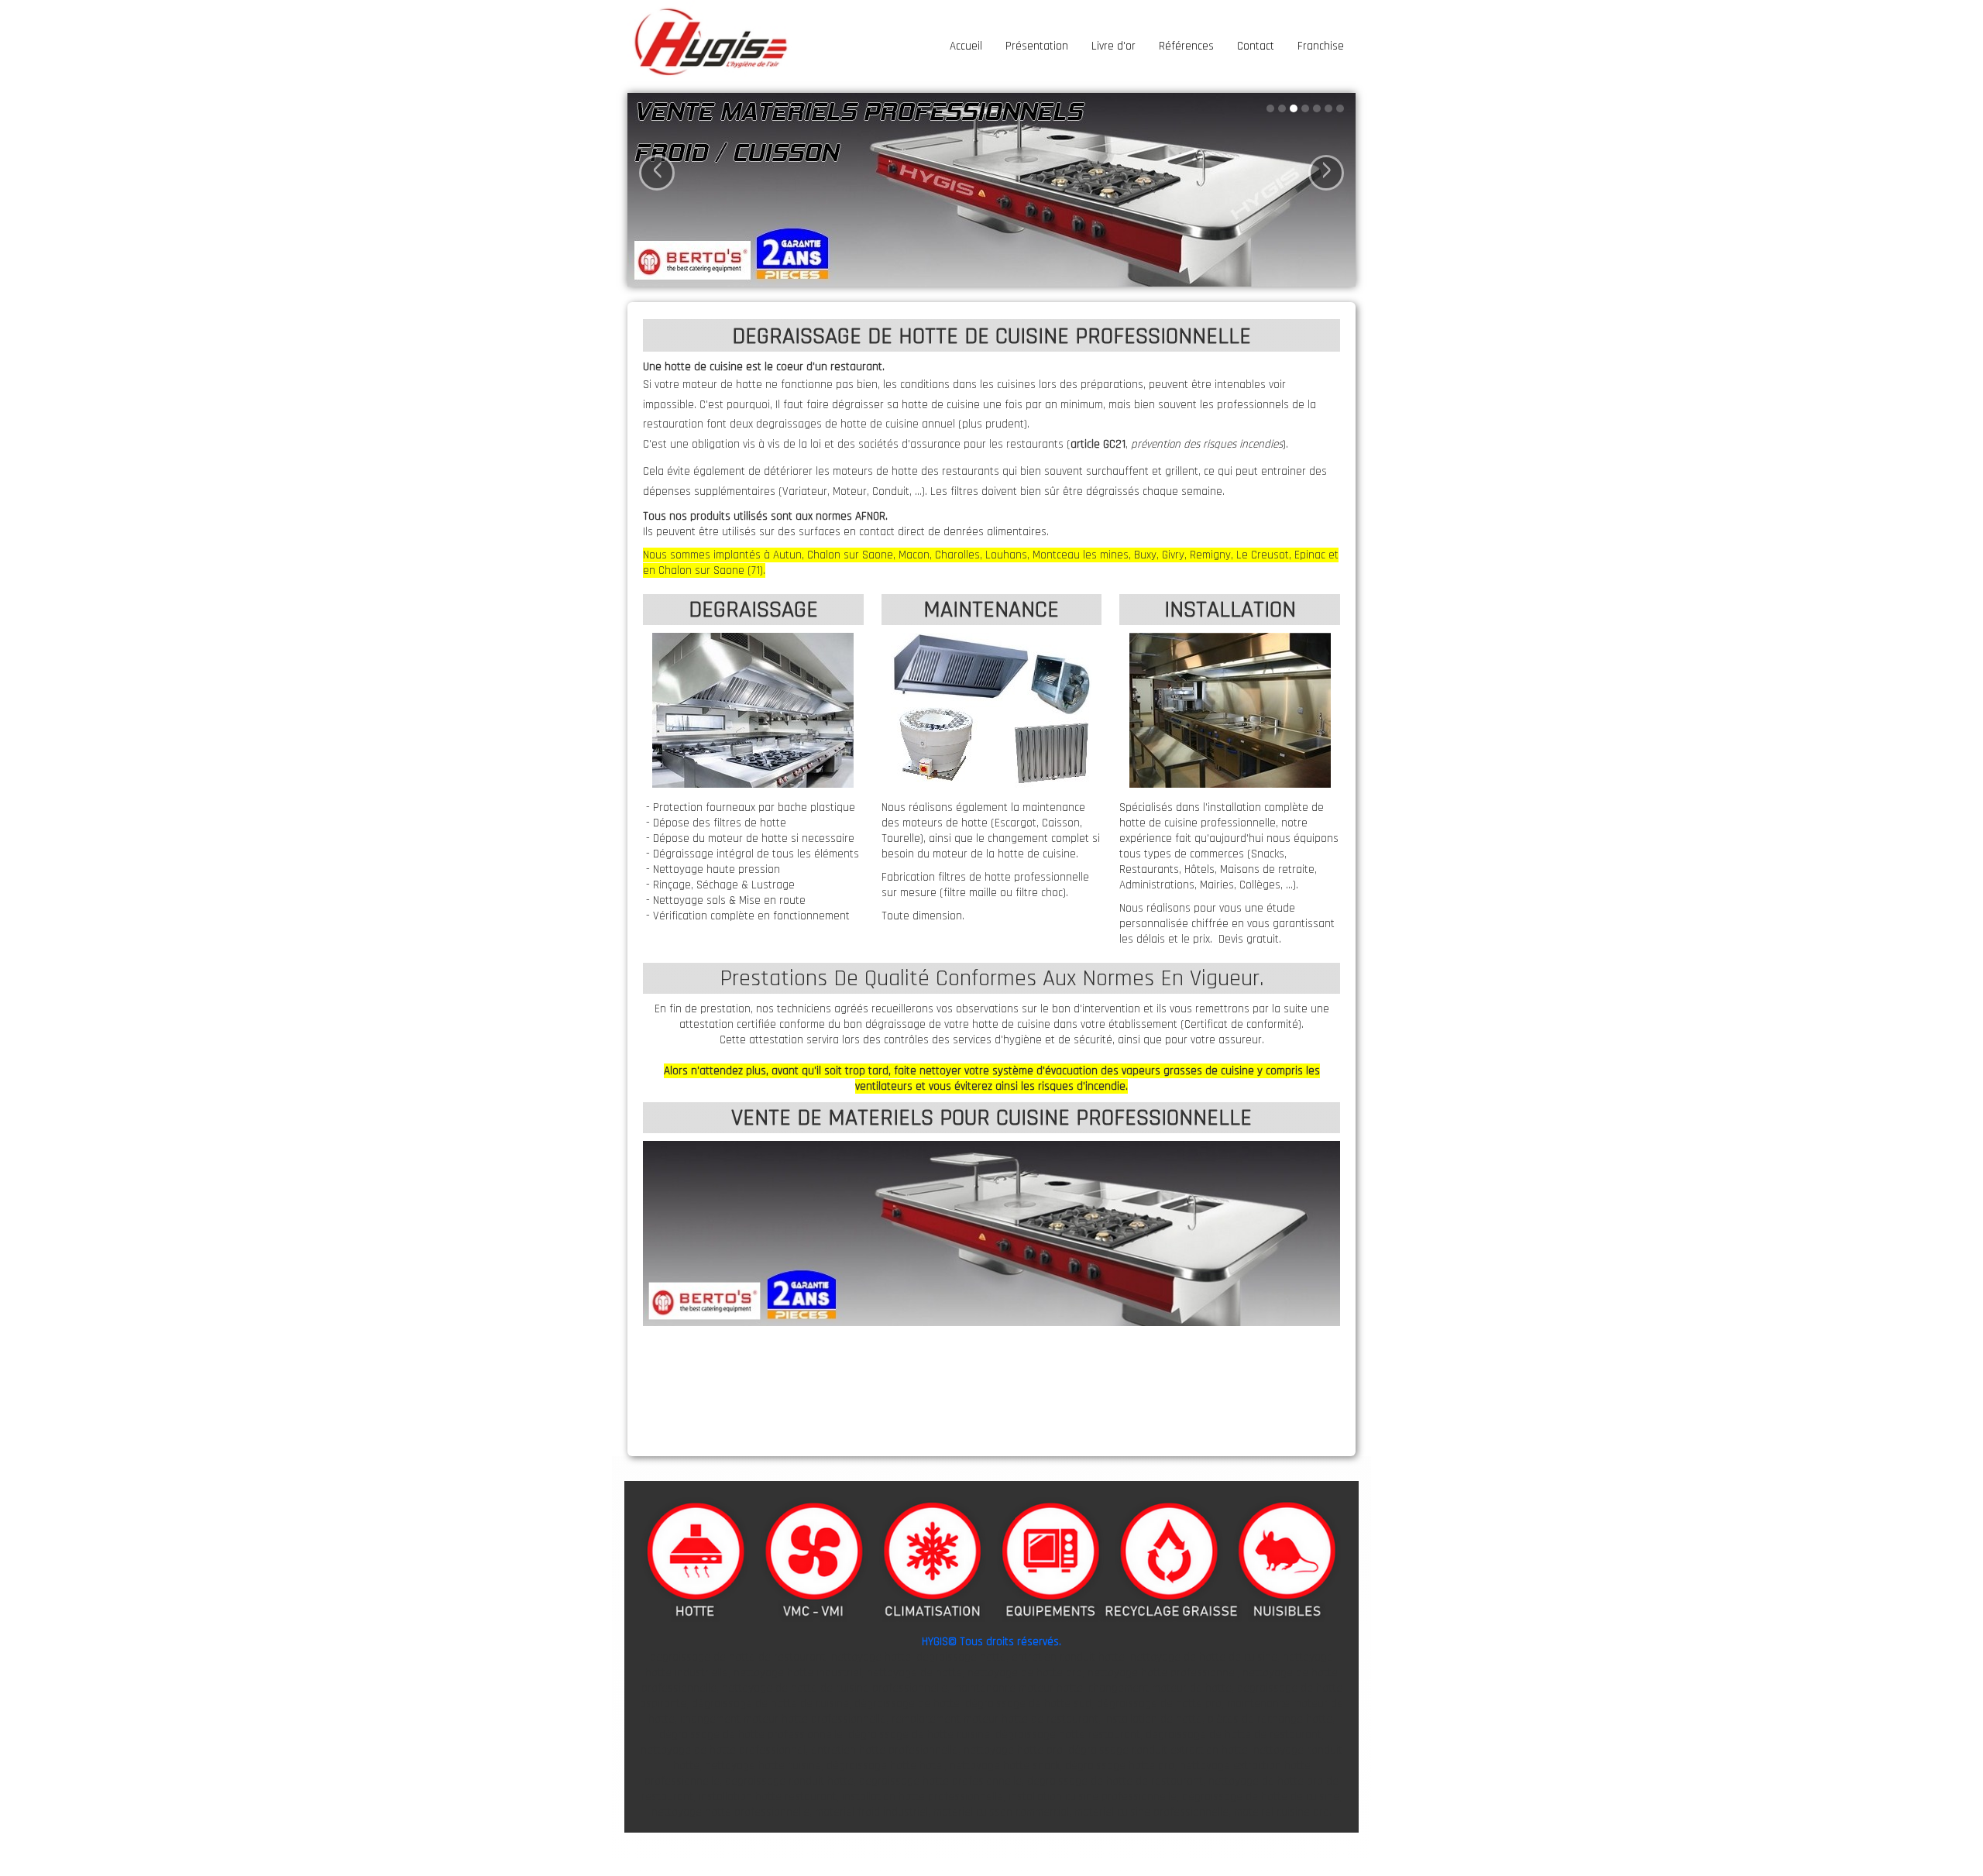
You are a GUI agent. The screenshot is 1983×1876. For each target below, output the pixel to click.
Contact (1256, 46)
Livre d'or (1114, 46)
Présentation (1037, 46)
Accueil (966, 46)
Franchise (1321, 46)
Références (1186, 46)
